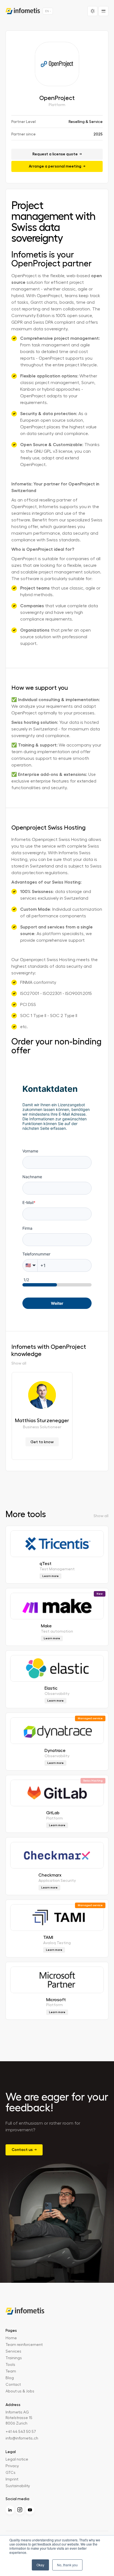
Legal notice (17, 2459)
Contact (13, 2385)
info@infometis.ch (22, 2438)
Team (11, 2371)
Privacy (12, 2466)
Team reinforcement (24, 2345)
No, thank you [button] (67, 2565)
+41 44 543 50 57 (21, 2432)
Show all (19, 1363)
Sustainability (18, 2486)
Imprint (12, 2479)
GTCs (11, 2473)
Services (13, 2351)
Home (11, 2338)
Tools (10, 2365)
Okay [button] (40, 2565)
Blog (10, 2378)
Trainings (14, 2358)
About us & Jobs (20, 2391)
